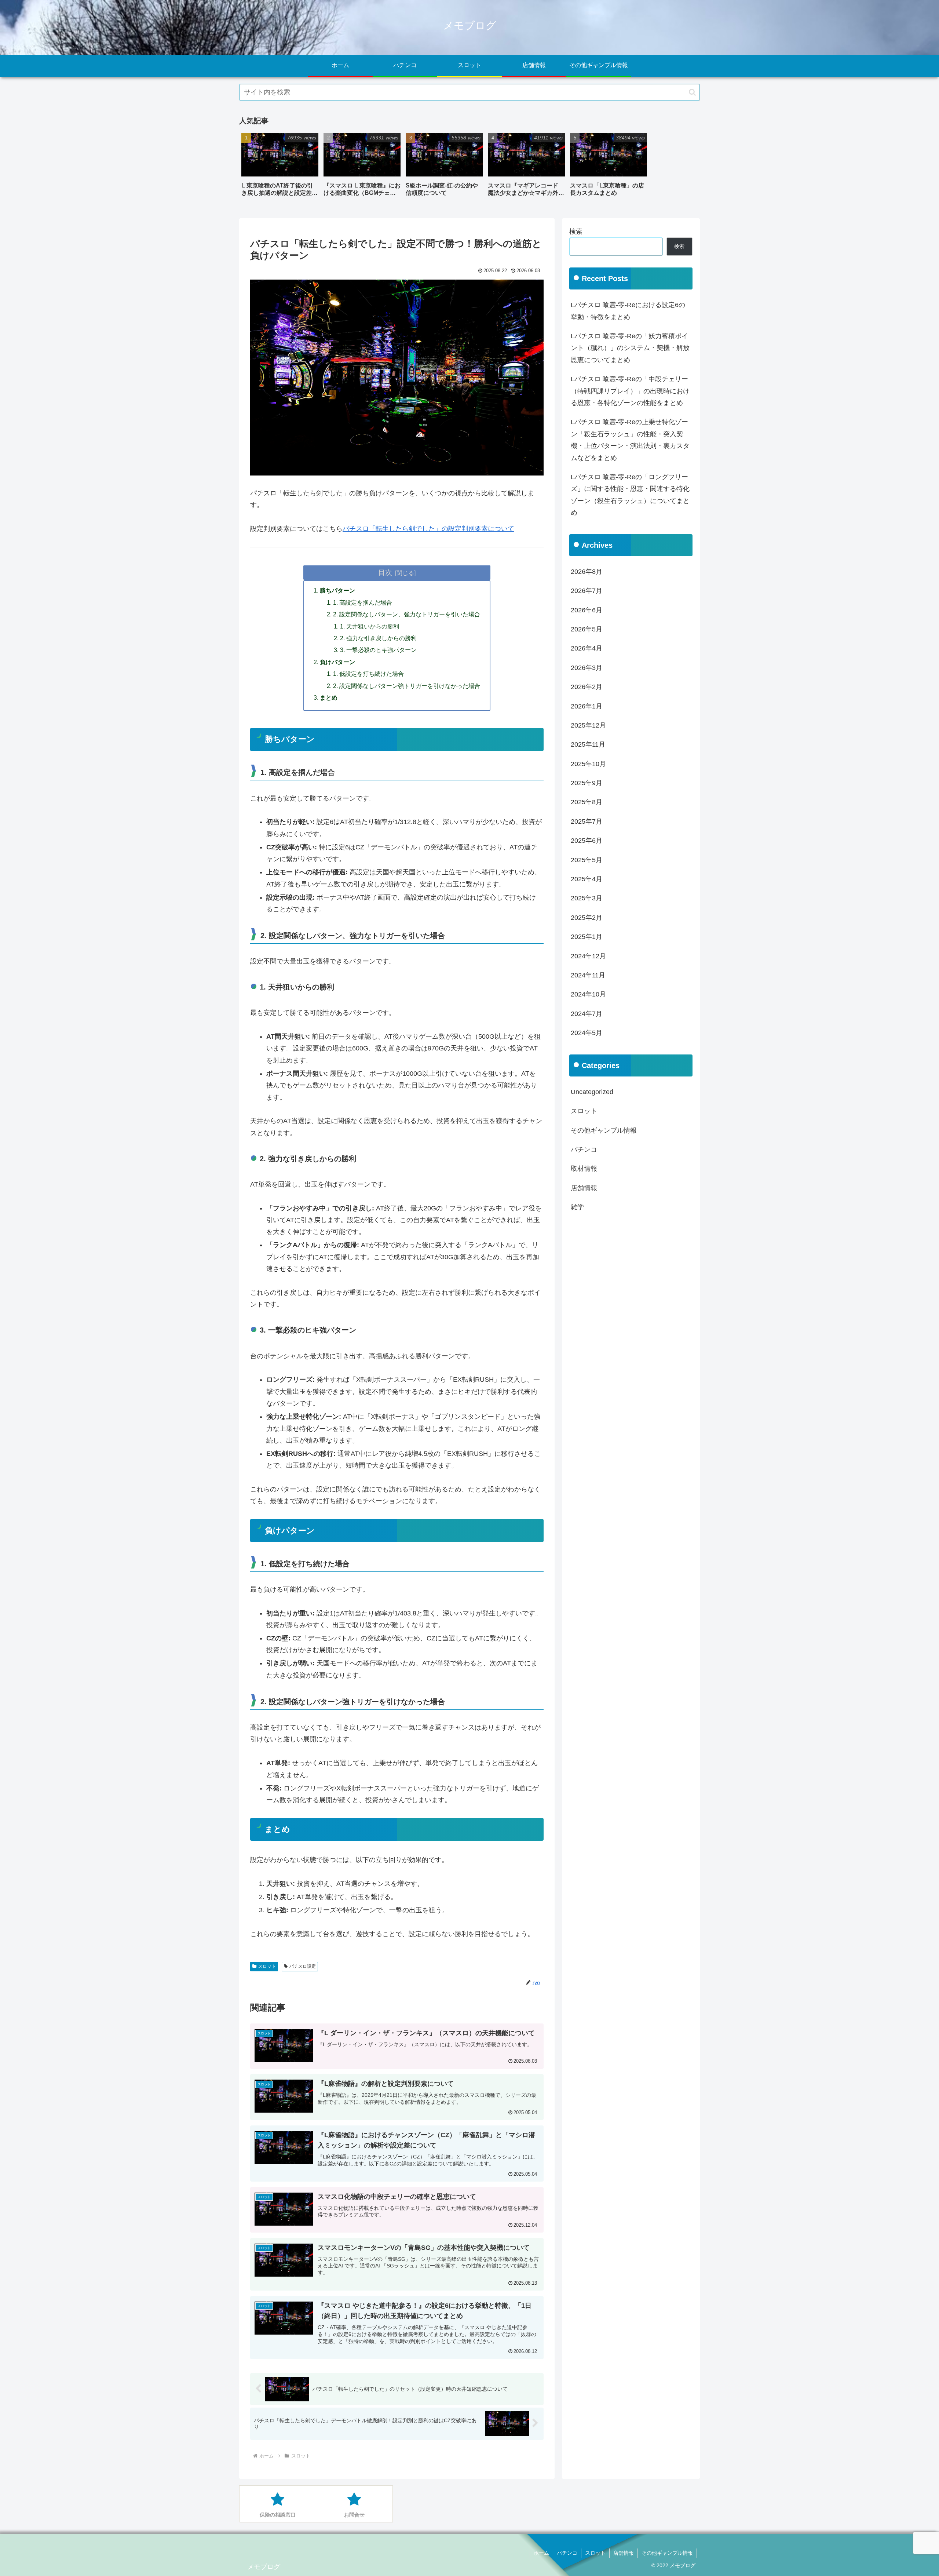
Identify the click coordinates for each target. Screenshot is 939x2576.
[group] (280, 167)
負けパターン (337, 662)
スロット (267, 1966)
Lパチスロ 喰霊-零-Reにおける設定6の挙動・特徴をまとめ (628, 311)
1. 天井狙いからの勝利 (370, 626)
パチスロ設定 (303, 1966)
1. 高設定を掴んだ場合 (363, 602)
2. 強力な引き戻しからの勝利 (378, 638)
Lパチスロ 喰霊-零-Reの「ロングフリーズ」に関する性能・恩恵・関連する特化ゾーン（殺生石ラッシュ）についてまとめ (630, 495)
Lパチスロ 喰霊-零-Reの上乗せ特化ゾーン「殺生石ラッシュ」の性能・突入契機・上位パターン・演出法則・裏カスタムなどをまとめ (630, 440)
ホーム (541, 2553)
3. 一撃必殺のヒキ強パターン (378, 650)
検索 (576, 232)
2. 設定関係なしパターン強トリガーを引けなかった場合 (407, 686)
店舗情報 (624, 2553)
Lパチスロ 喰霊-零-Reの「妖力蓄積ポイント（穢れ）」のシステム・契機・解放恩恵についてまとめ (630, 348)
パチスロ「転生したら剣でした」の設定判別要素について (428, 529)
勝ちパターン (337, 590)
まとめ (329, 697)
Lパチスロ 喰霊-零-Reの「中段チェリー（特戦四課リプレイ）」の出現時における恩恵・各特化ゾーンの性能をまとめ (630, 391)
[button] (692, 92)
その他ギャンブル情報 (667, 2553)
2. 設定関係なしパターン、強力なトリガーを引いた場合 (407, 614)
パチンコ (567, 2553)
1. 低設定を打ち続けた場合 (368, 674)
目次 (385, 572)
